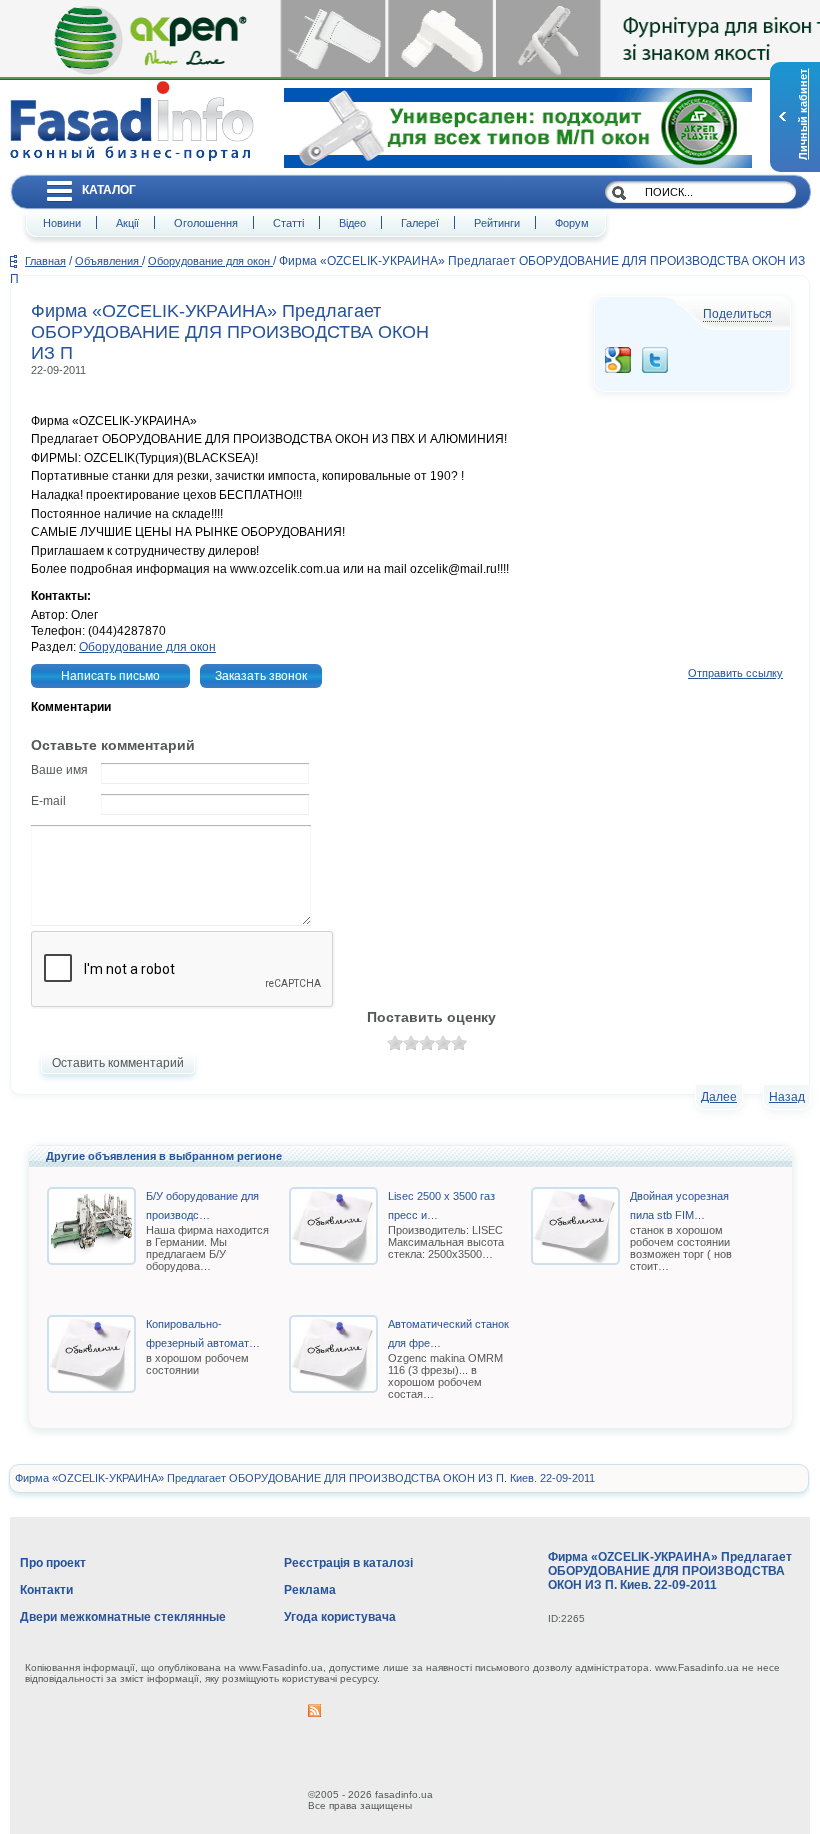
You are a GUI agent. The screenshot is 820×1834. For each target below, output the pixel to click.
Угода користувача (340, 1617)
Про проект (53, 1563)
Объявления (108, 261)
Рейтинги (497, 223)
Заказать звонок (261, 676)
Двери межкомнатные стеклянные (123, 1617)
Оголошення (206, 223)
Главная (45, 261)
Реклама (310, 1590)
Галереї (420, 223)
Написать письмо (110, 676)
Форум (572, 223)
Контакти (46, 1590)
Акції (127, 223)
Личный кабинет (803, 114)
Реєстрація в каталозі (348, 1563)
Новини (62, 223)
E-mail (48, 801)
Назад (787, 1097)
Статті (288, 223)
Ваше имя (59, 770)
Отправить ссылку (735, 673)
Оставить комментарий (118, 1063)
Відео (352, 223)
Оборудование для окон (210, 261)
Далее (719, 1097)
